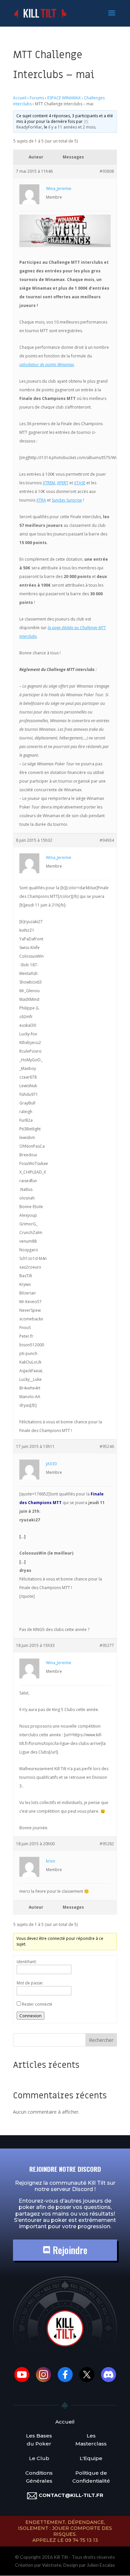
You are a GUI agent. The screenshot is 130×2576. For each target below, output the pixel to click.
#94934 (107, 840)
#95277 (107, 1645)
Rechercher (101, 2040)
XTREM (49, 483)
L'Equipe (91, 2458)
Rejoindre (69, 2250)
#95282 (107, 1844)
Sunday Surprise (67, 500)
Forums (37, 98)
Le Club (39, 2458)
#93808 (107, 171)
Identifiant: (27, 1962)
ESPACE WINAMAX (64, 98)
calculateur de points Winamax (47, 365)
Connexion (30, 2016)
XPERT (63, 483)
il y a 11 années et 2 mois (72, 127)
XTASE (80, 483)
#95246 (107, 1446)
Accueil (20, 98)
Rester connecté (37, 2004)
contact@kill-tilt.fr (71, 2495)
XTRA (41, 500)
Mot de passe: (30, 1983)
